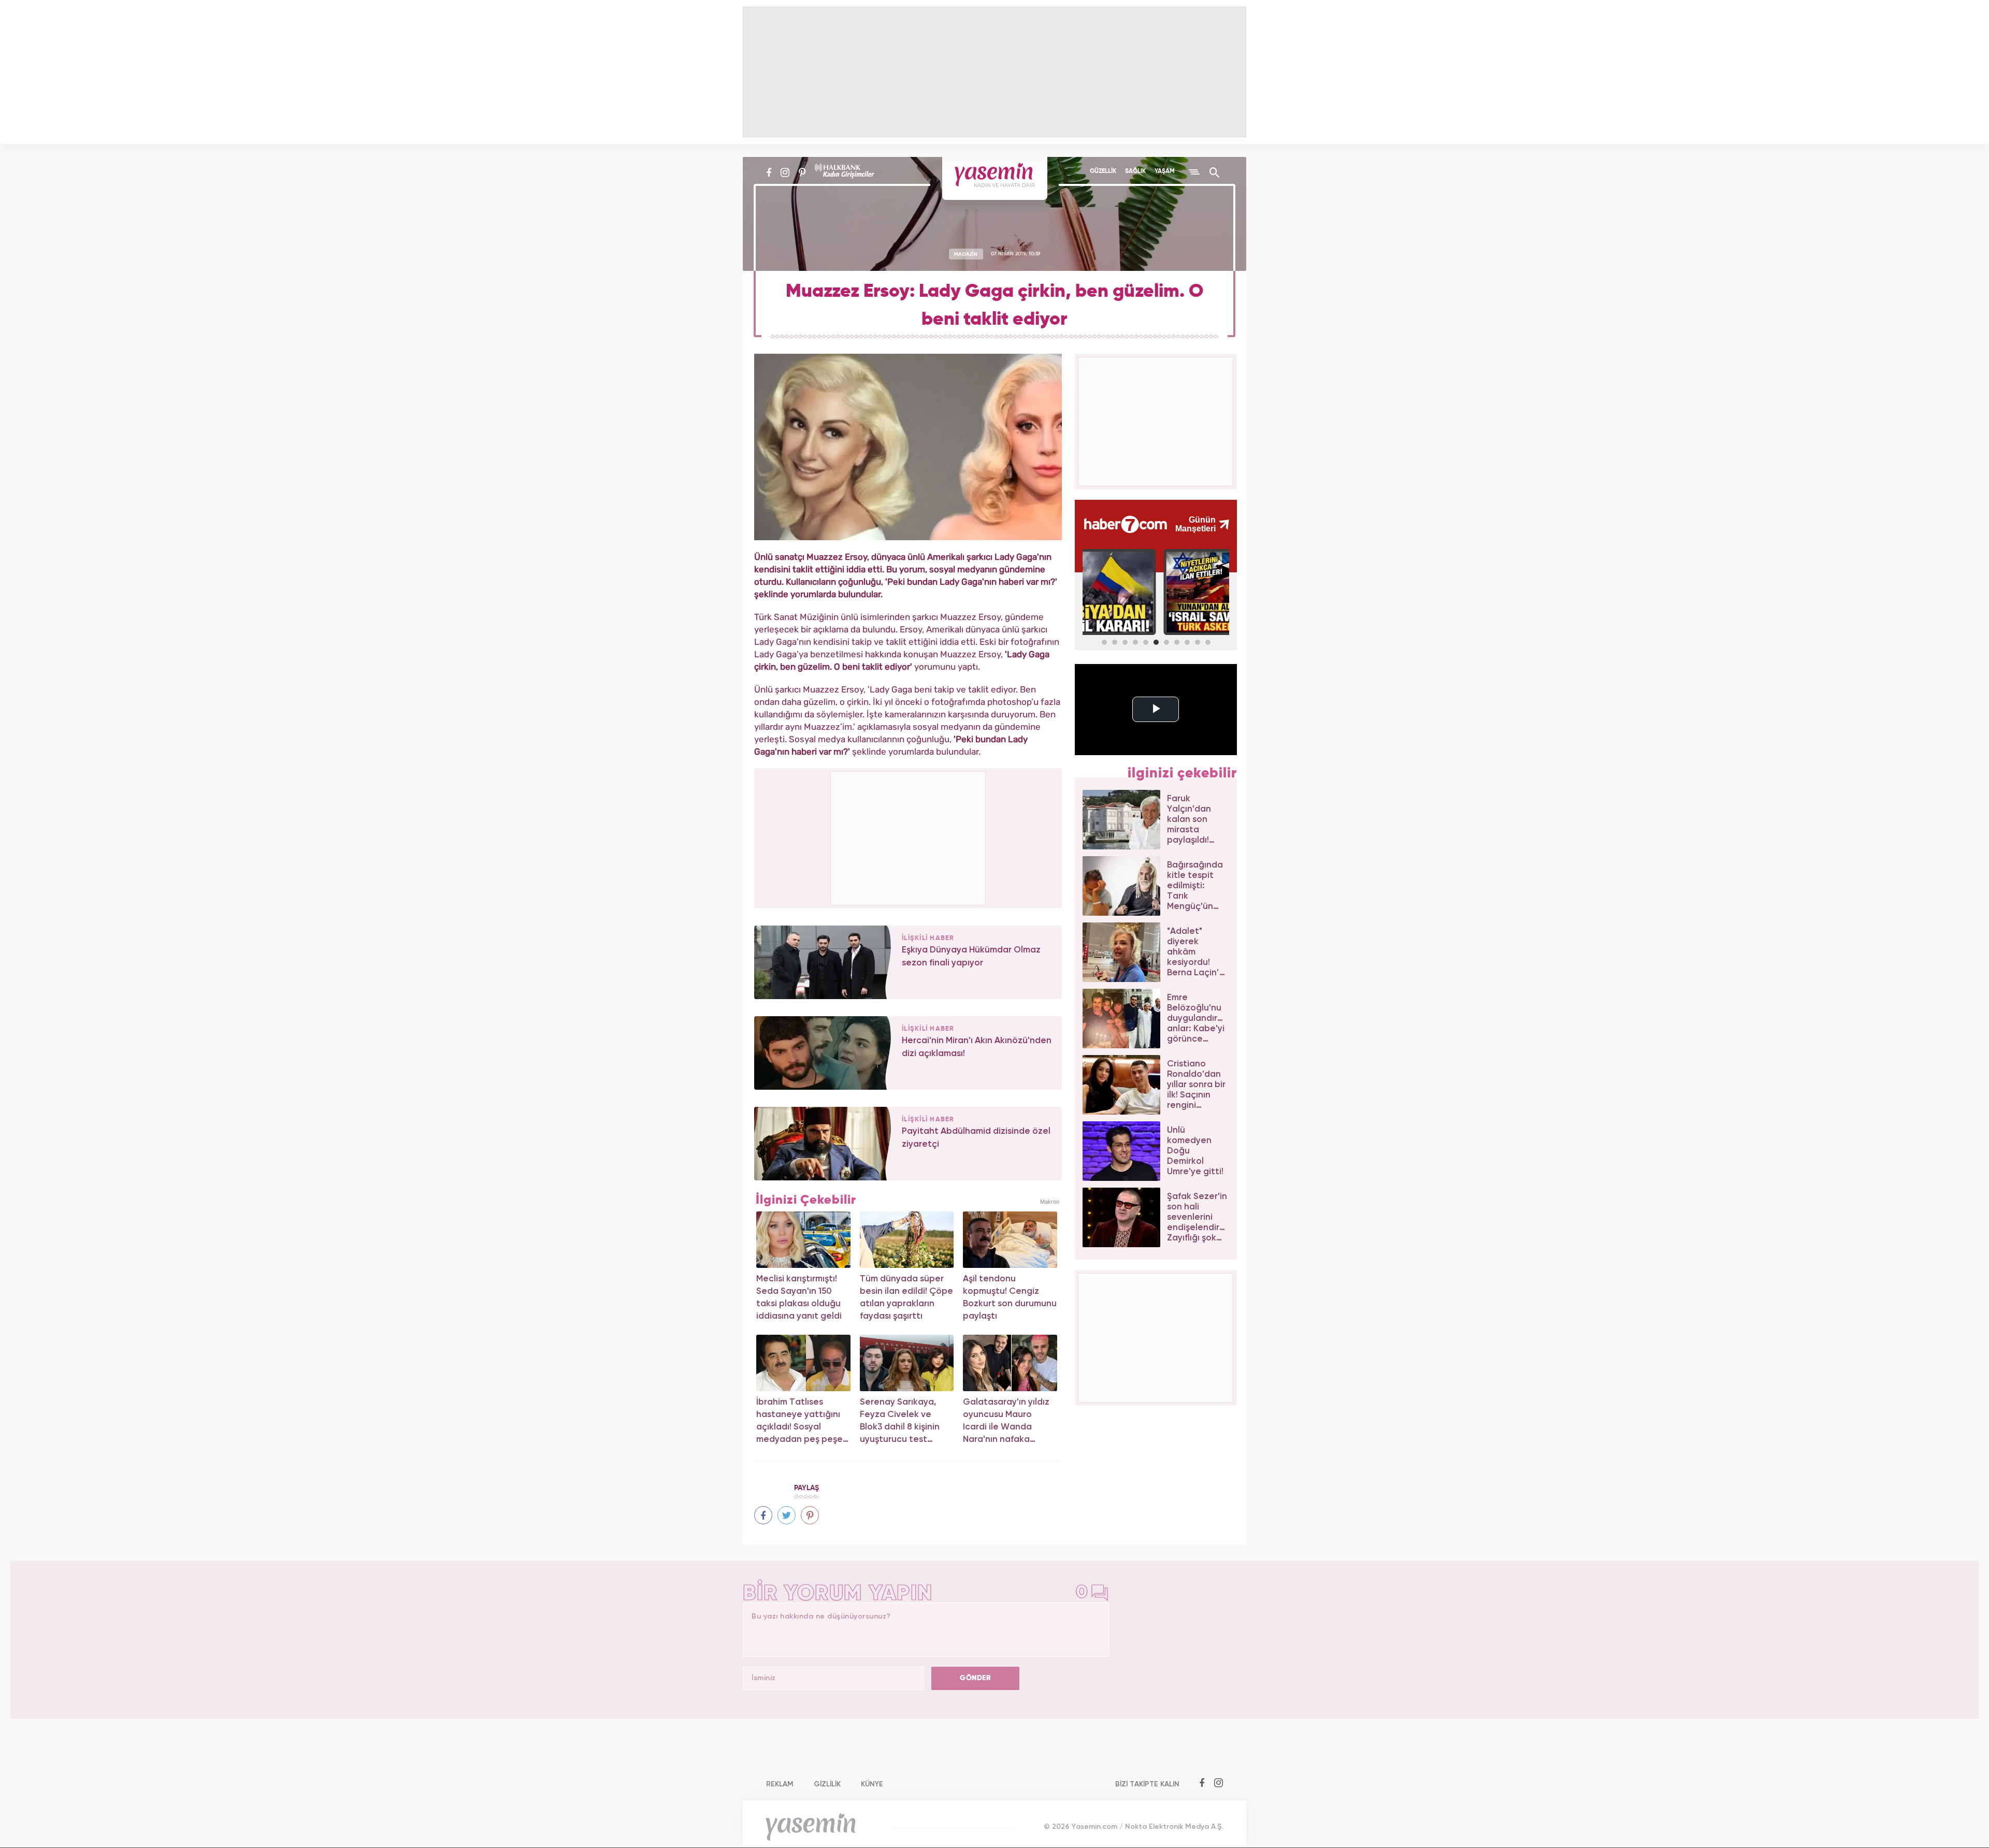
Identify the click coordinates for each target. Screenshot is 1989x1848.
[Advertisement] (909, 836)
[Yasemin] (995, 178)
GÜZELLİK (1103, 171)
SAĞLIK (1135, 171)
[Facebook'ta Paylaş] (763, 1515)
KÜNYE (872, 1784)
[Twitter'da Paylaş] (787, 1515)
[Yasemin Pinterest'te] (802, 172)
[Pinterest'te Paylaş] (810, 1515)
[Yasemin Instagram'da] (785, 172)
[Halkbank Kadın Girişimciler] (843, 172)
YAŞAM (1165, 171)
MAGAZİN (966, 254)
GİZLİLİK (827, 1784)
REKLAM (780, 1784)
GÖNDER (975, 1678)
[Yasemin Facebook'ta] (769, 172)
